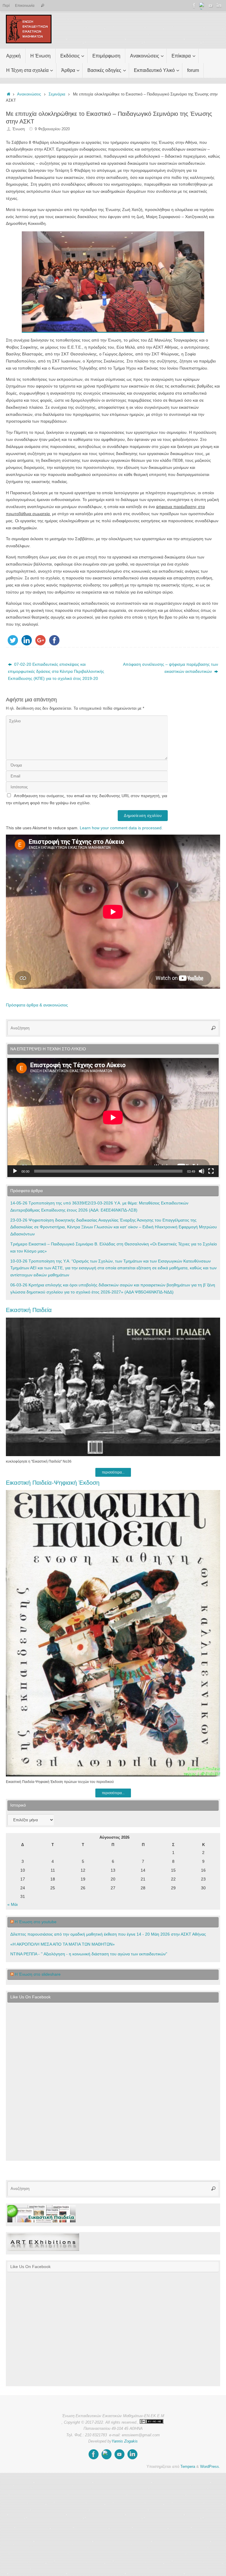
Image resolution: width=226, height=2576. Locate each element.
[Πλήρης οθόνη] (211, 1171)
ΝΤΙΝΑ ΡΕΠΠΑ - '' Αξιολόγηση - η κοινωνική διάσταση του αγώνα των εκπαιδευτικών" (89, 1954)
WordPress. (210, 2467)
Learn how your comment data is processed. (121, 828)
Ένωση (19, 129)
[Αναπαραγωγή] (15, 1171)
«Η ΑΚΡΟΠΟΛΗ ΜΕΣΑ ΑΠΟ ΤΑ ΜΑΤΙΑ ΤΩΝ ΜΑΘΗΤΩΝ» (63, 1944)
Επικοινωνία (25, 6)
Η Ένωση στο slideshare (38, 1974)
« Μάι (13, 1904)
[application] (113, 1118)
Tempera (188, 2467)
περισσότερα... (113, 1472)
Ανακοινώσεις (29, 94)
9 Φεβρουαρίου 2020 (52, 129)
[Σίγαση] (202, 1171)
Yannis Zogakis (125, 2441)
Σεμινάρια (57, 94)
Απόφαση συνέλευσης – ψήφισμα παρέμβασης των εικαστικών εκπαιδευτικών (171, 668)
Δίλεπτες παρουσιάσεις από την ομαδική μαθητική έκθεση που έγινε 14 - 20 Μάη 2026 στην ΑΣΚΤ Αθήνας (108, 1934)
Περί (6, 6)
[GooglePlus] (202, 6)
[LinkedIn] (219, 6)
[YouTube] (211, 6)
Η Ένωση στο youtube (36, 1922)
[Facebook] (194, 6)
